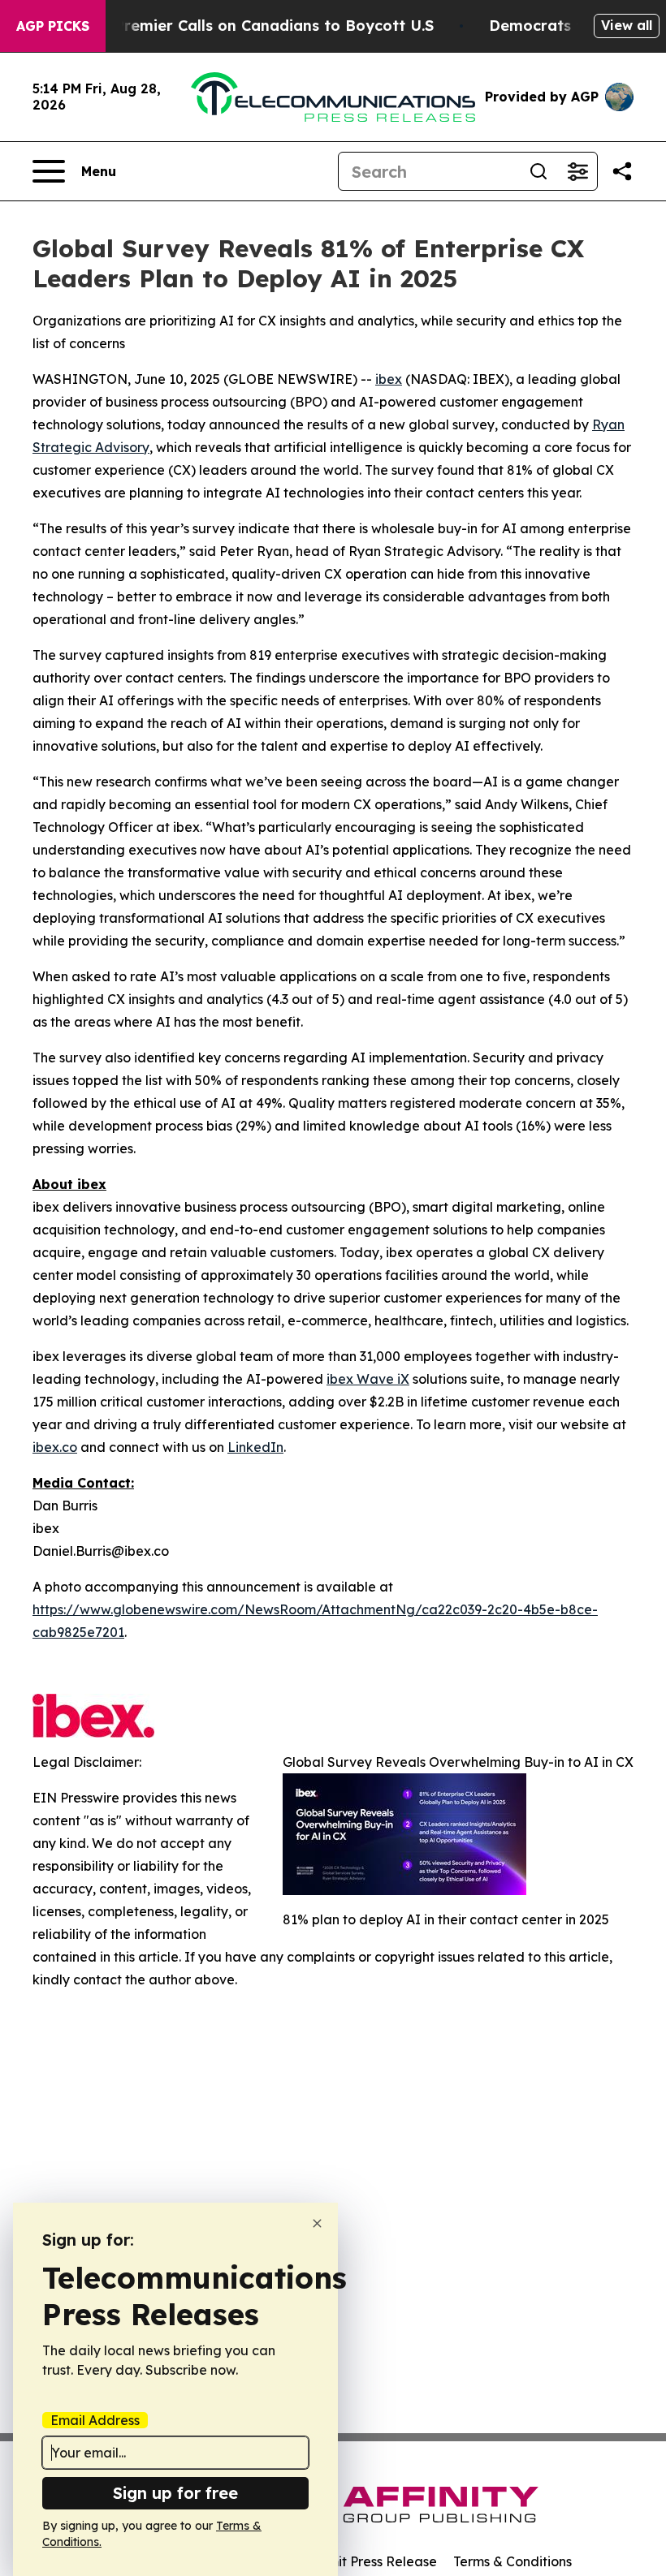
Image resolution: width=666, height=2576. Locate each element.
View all (627, 25)
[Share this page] (622, 171)
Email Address (95, 2420)
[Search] (538, 171)
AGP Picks (53, 26)
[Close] (317, 2223)
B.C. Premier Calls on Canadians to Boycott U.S (258, 26)
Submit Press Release (370, 2561)
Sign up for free (175, 2493)
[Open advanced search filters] (577, 171)
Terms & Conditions (512, 2561)
